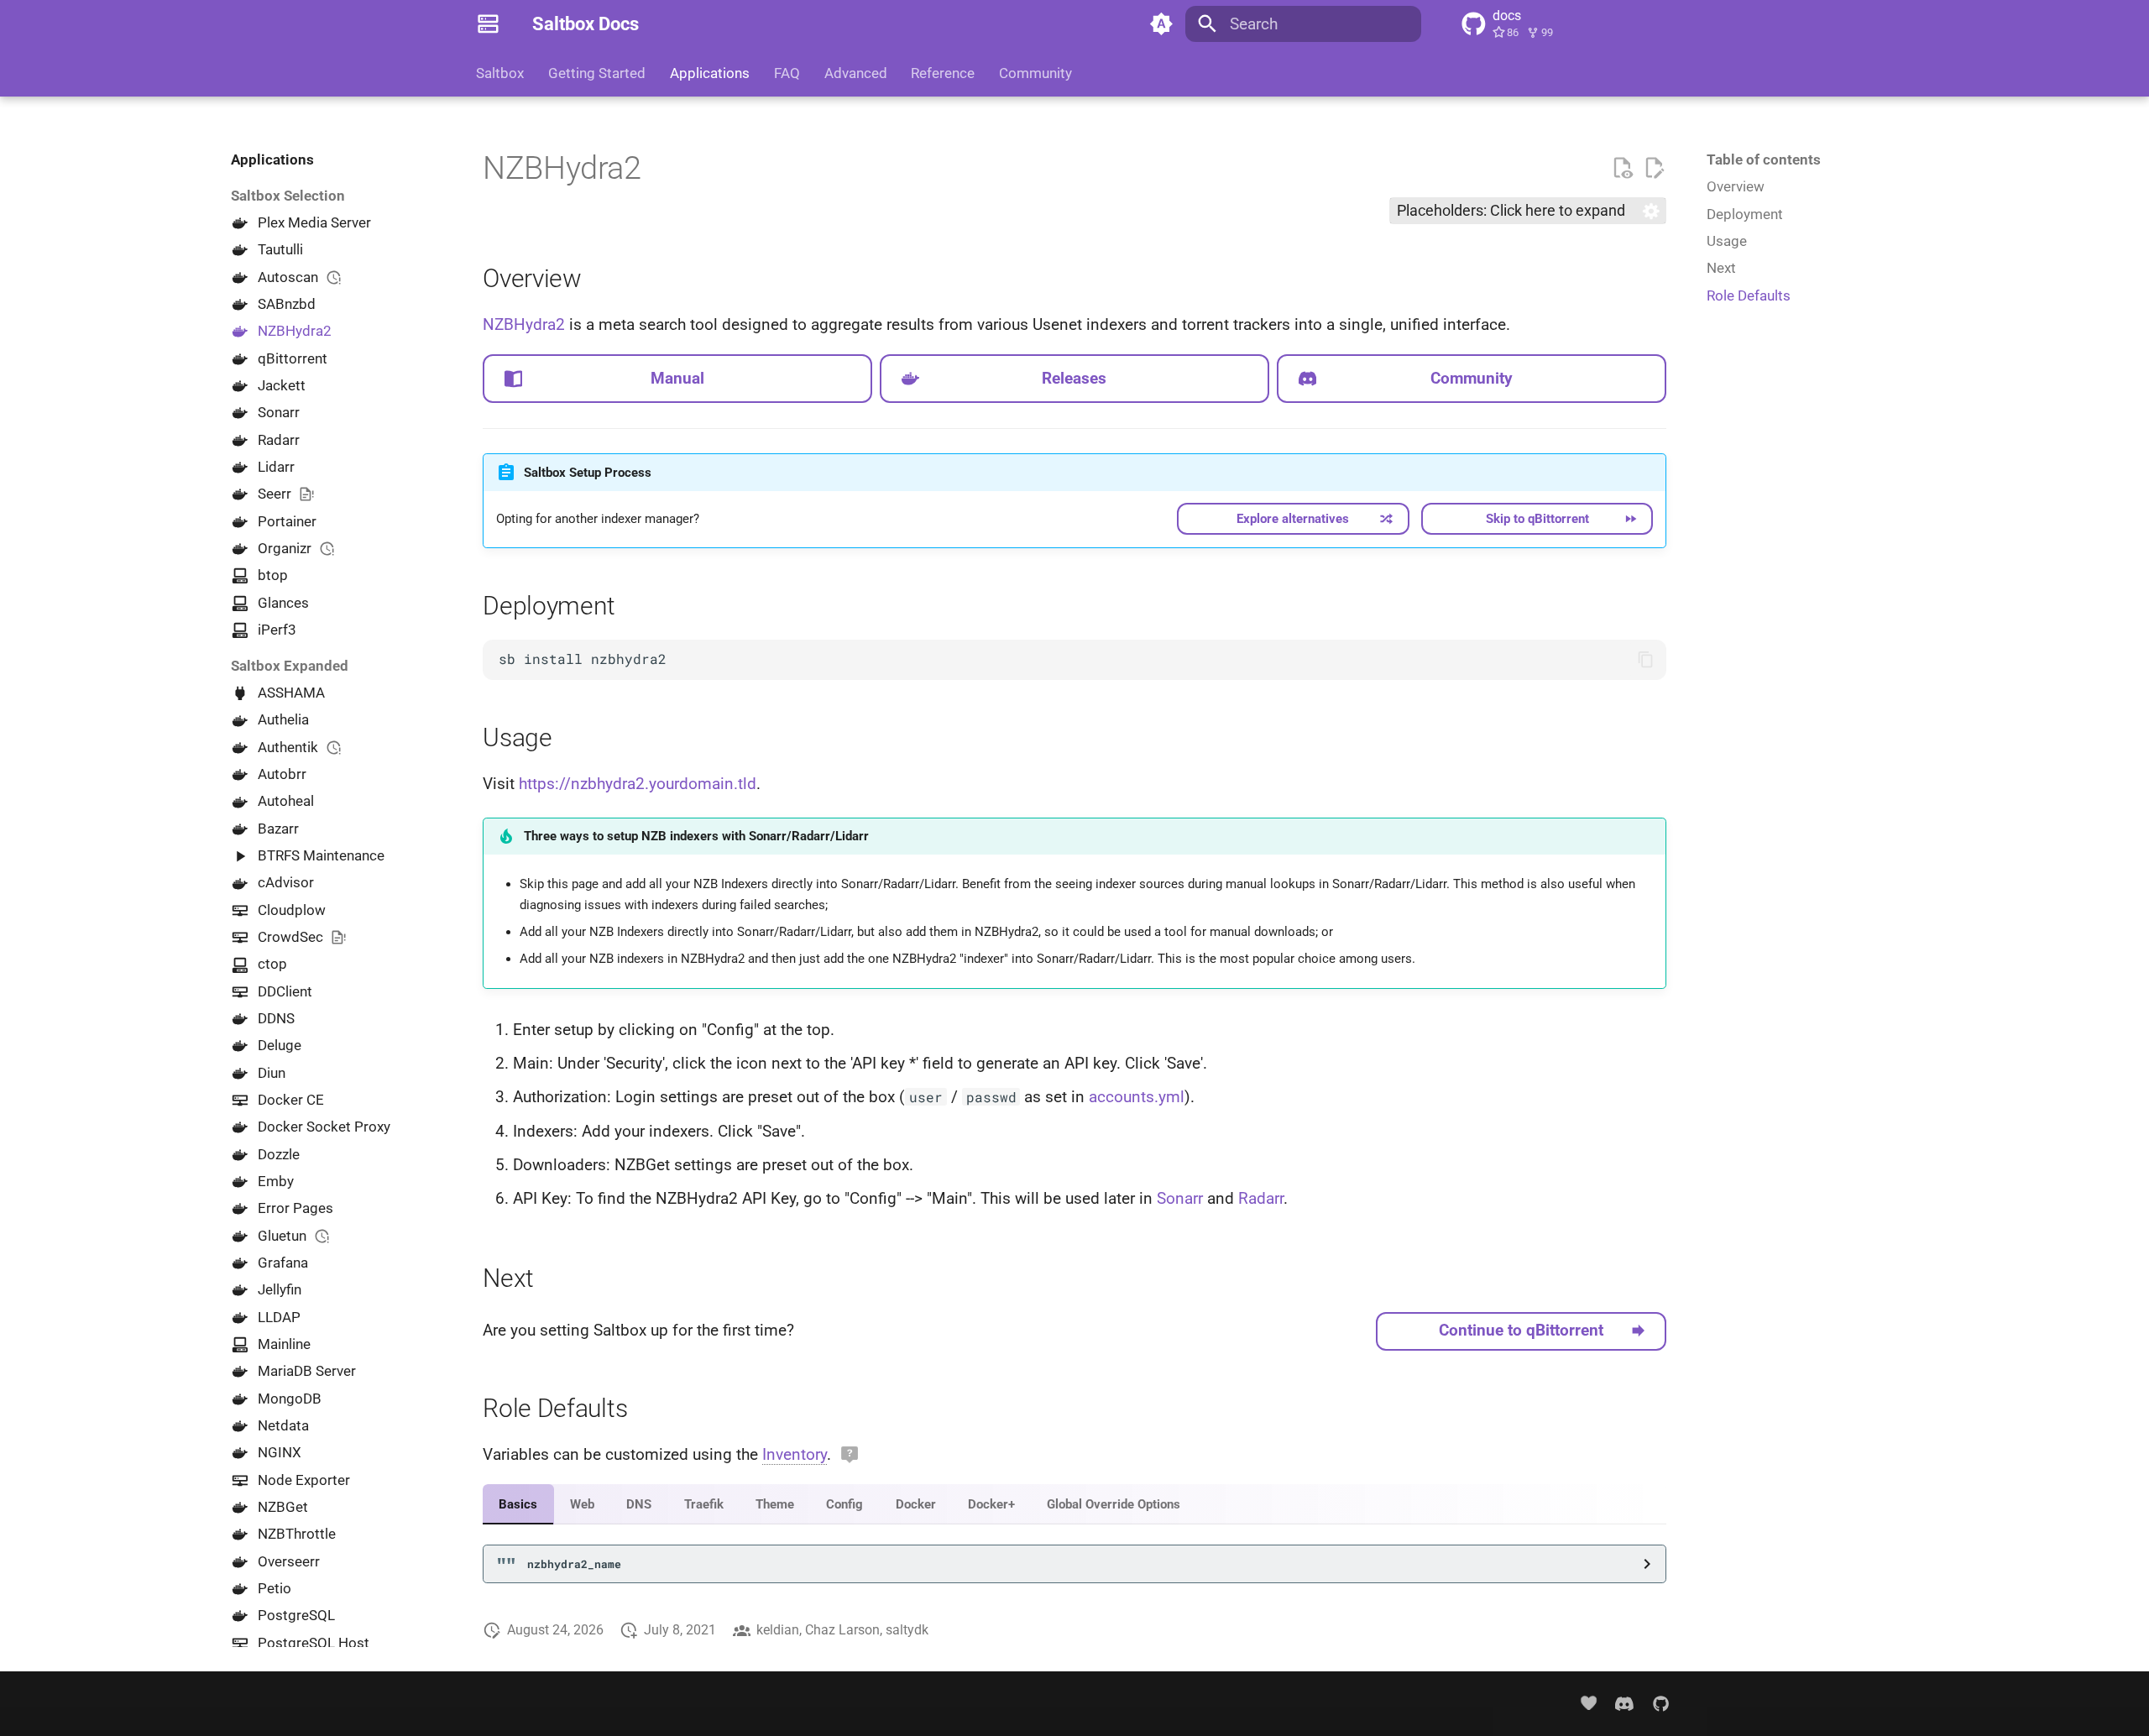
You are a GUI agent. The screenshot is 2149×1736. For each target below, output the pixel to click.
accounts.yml (1137, 1097)
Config (844, 1504)
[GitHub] (1660, 1703)
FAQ (787, 73)
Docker (916, 1504)
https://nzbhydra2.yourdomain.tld (638, 784)
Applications (710, 73)
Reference (943, 73)
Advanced (855, 73)
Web (582, 1504)
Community (1035, 73)
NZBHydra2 (524, 324)
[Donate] (1588, 1703)
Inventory (795, 1454)
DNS (639, 1504)
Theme (775, 1504)
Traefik (704, 1504)
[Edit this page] (1654, 168)
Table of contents (1764, 159)
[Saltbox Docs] (489, 24)
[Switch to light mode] (1161, 24)
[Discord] (1624, 1703)
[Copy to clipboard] (1646, 659)
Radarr (1261, 1198)
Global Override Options (1114, 1504)
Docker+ (991, 1504)
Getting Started (597, 73)
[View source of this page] (1622, 168)
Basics (518, 1504)
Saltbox (500, 73)
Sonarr (1180, 1198)
